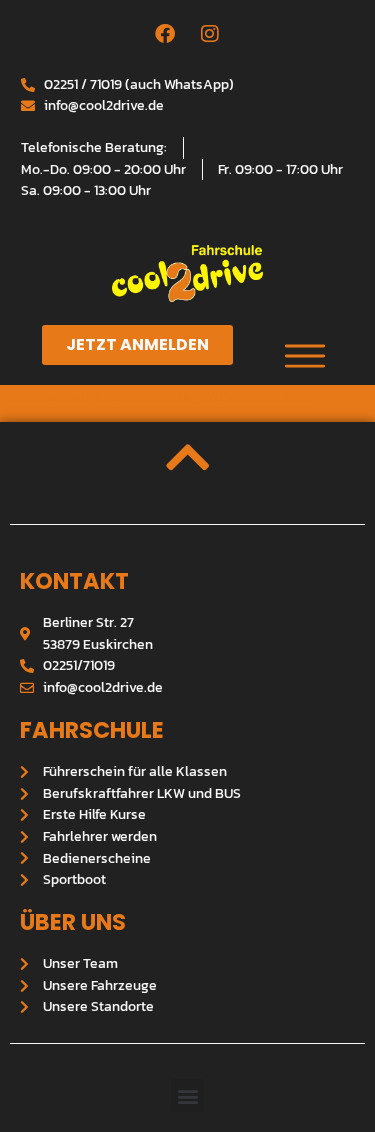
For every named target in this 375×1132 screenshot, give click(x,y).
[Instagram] (210, 34)
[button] (187, 1095)
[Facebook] (165, 34)
